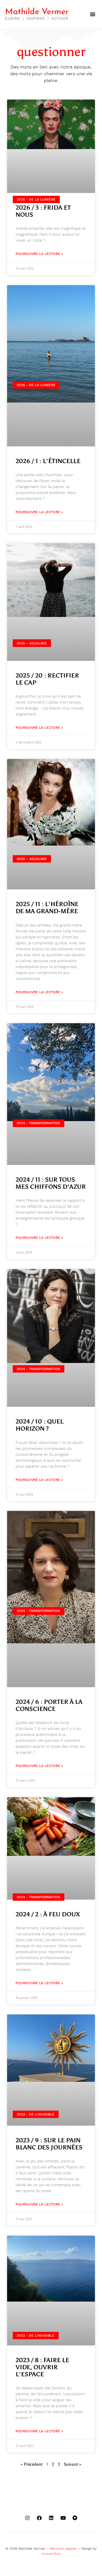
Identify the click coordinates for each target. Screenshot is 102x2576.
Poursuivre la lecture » (39, 254)
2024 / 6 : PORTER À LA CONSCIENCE (49, 1705)
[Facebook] (39, 2518)
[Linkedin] (51, 2518)
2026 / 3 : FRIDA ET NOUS (43, 211)
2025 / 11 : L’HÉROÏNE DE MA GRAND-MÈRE (47, 908)
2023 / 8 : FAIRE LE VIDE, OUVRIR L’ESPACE (42, 2367)
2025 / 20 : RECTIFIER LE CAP (47, 679)
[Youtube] (63, 2518)
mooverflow (51, 2554)
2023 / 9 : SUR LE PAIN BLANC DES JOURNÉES (49, 2144)
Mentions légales (63, 2549)
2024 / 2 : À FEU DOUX (48, 1914)
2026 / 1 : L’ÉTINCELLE (48, 461)
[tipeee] (75, 2518)
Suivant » (73, 2464)
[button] (93, 14)
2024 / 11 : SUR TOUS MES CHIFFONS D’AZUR (51, 1183)
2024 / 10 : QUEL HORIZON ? (40, 1425)
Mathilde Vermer (37, 12)
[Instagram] (27, 2518)
